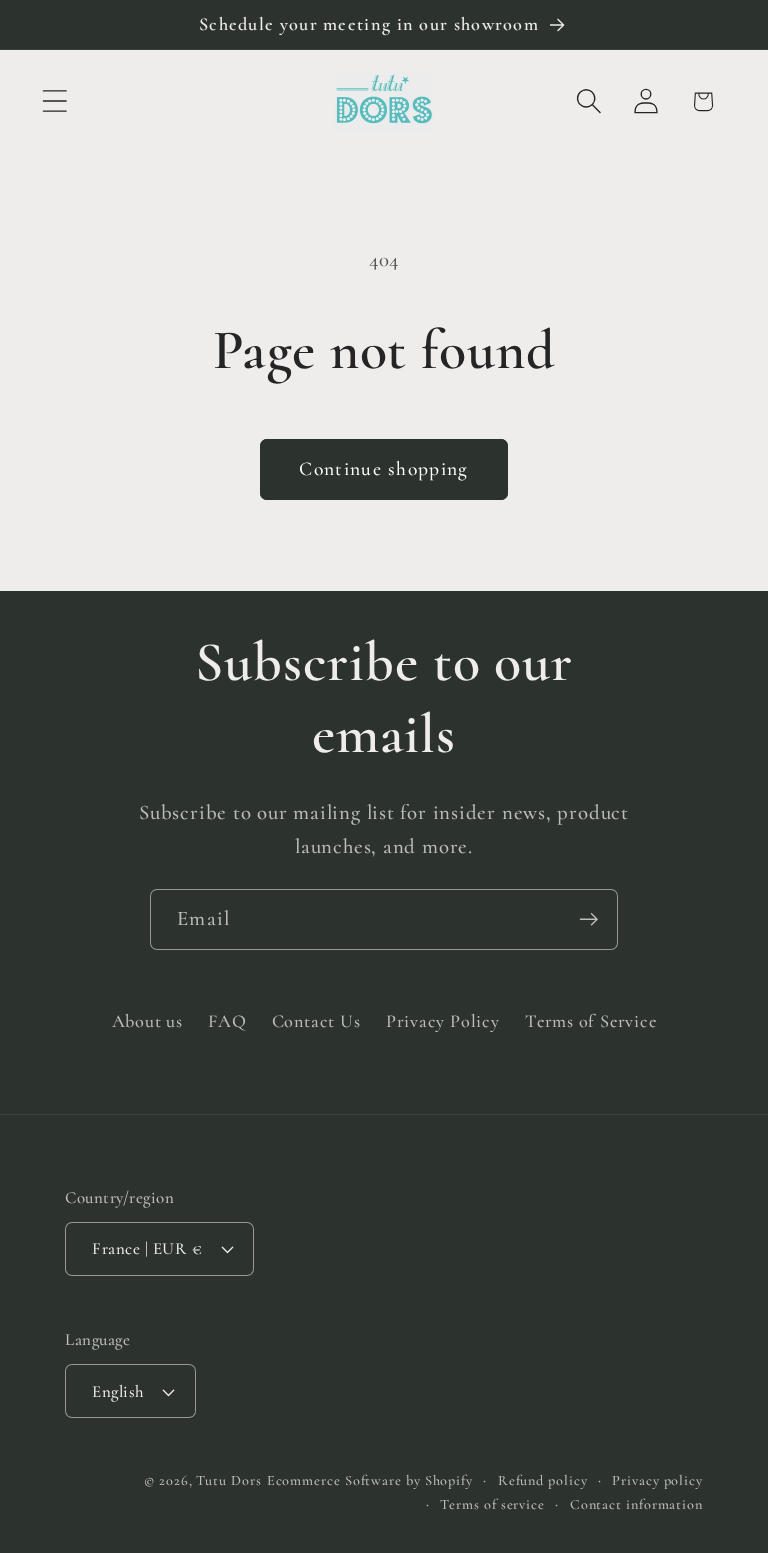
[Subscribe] (588, 919)
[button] (54, 101)
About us (147, 1021)
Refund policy (543, 1480)
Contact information (636, 1504)
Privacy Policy (443, 1021)
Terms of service (492, 1504)
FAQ (227, 1021)
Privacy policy (657, 1480)
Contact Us (316, 1021)
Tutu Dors (228, 1480)
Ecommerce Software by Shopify (370, 1480)
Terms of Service (590, 1021)
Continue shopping (383, 469)
